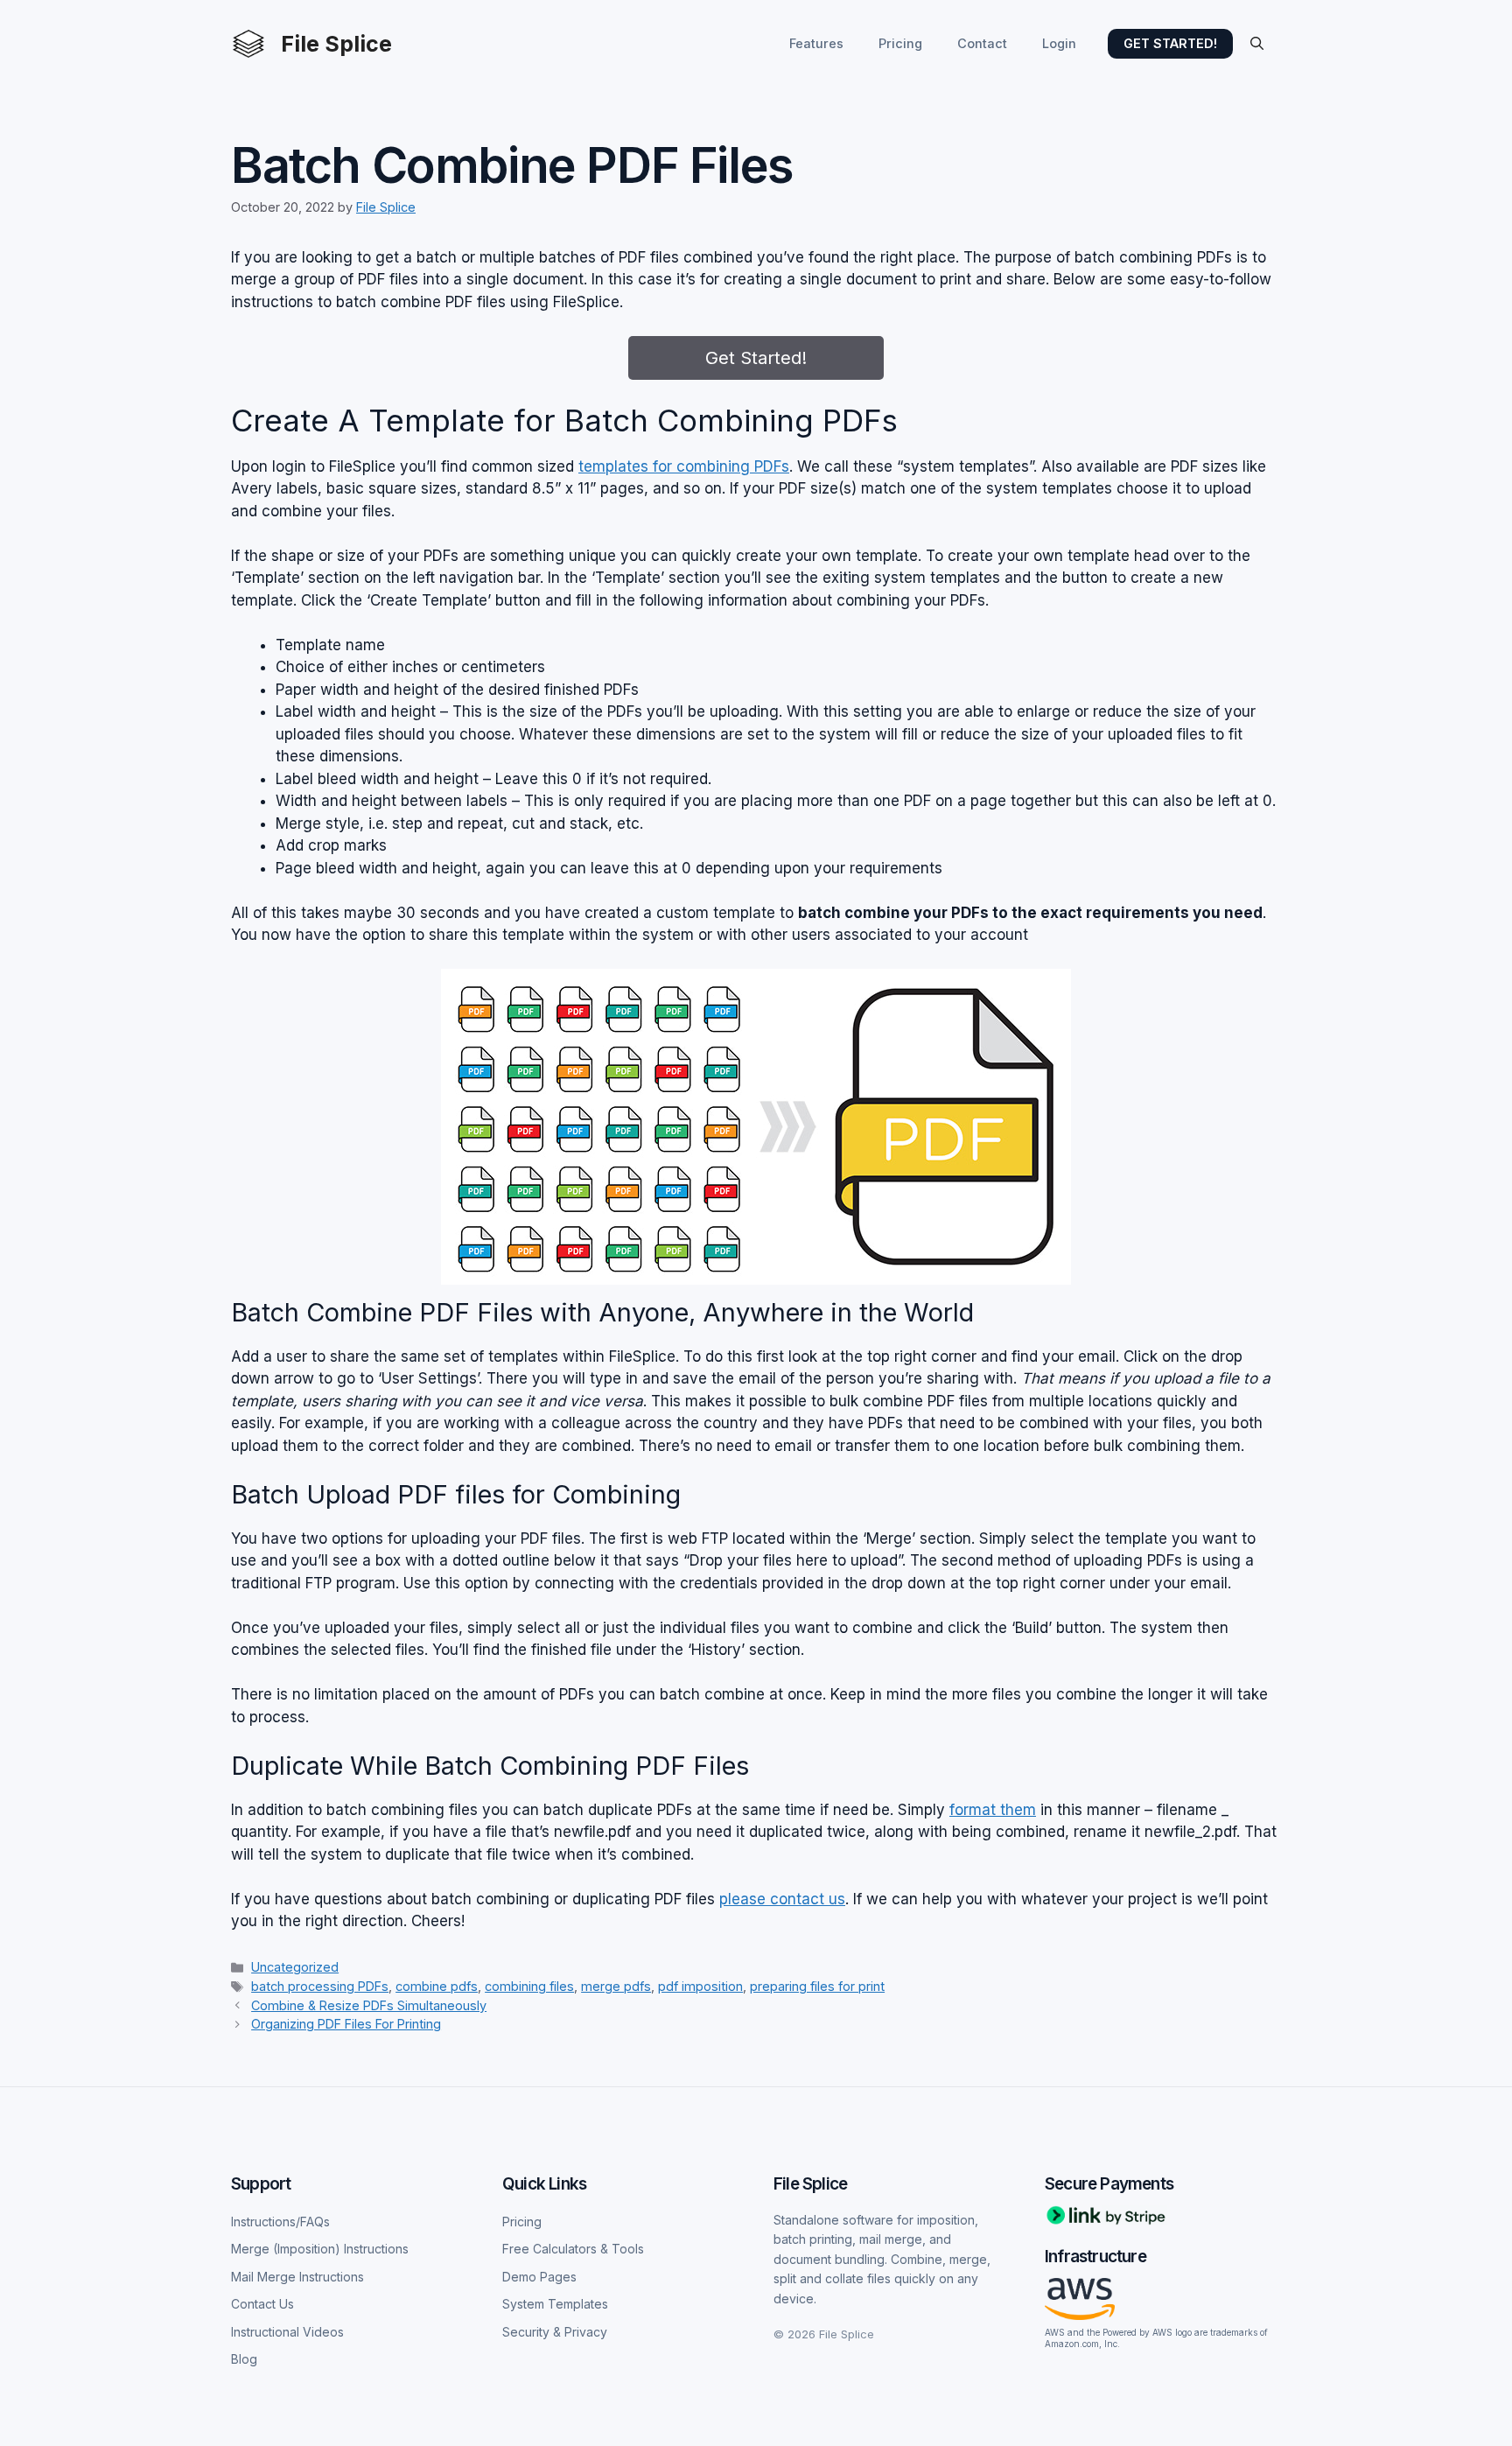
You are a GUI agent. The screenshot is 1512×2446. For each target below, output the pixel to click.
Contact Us (262, 2304)
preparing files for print (817, 1986)
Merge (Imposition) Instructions (320, 2249)
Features (816, 43)
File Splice (336, 44)
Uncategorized (295, 1967)
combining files (529, 1986)
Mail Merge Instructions (297, 2277)
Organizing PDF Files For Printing (346, 2024)
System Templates (555, 2304)
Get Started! (756, 358)
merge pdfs (616, 1986)
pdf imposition (700, 1986)
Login (1059, 43)
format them (993, 1810)
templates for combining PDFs (684, 466)
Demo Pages (539, 2277)
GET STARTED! (1170, 43)
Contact (982, 43)
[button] (1257, 44)
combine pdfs (437, 1986)
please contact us (782, 1899)
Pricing (900, 43)
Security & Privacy (555, 2332)
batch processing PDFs (320, 1986)
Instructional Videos (287, 2332)
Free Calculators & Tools (573, 2249)
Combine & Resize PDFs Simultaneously (369, 2005)
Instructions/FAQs (280, 2222)
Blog (244, 2359)
